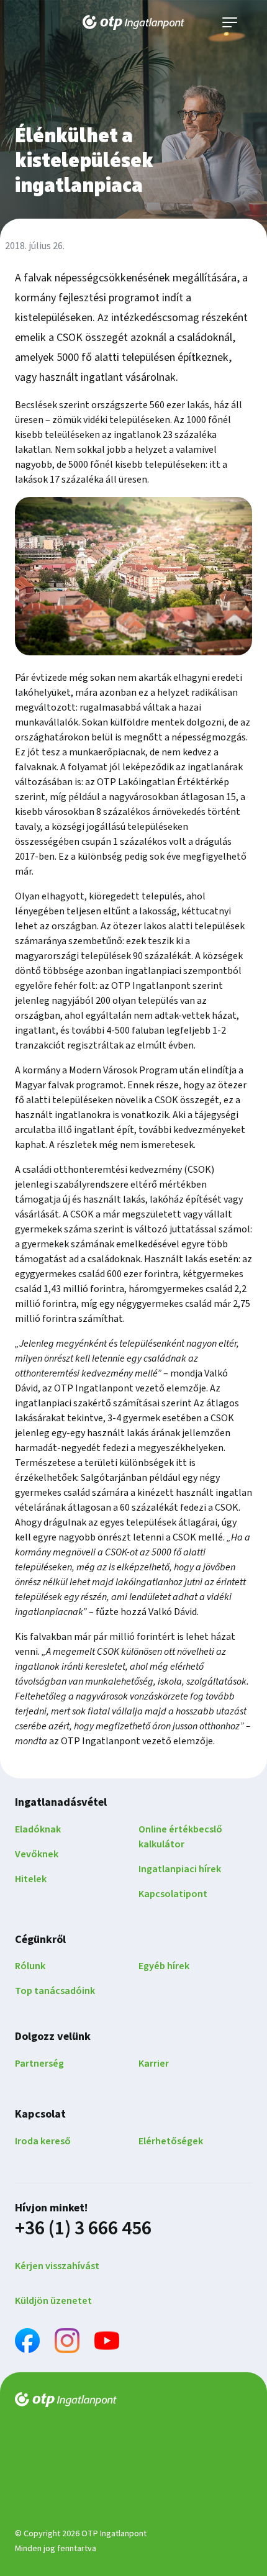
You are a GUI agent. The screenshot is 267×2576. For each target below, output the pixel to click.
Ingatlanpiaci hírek (180, 1869)
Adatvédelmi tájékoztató (64, 2460)
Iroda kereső (43, 2141)
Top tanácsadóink (55, 1991)
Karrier (154, 2064)
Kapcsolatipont (173, 1894)
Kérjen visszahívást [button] (57, 2266)
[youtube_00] (107, 2343)
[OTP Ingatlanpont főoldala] (133, 22)
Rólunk (30, 1966)
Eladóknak (38, 1829)
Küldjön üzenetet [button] (53, 2301)
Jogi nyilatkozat (47, 2485)
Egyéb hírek (164, 1966)
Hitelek (31, 1879)
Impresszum (39, 2435)
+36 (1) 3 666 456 (83, 2228)
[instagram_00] (67, 2343)
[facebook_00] (27, 2343)
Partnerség (39, 2064)
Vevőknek (37, 1854)
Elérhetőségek (171, 2141)
